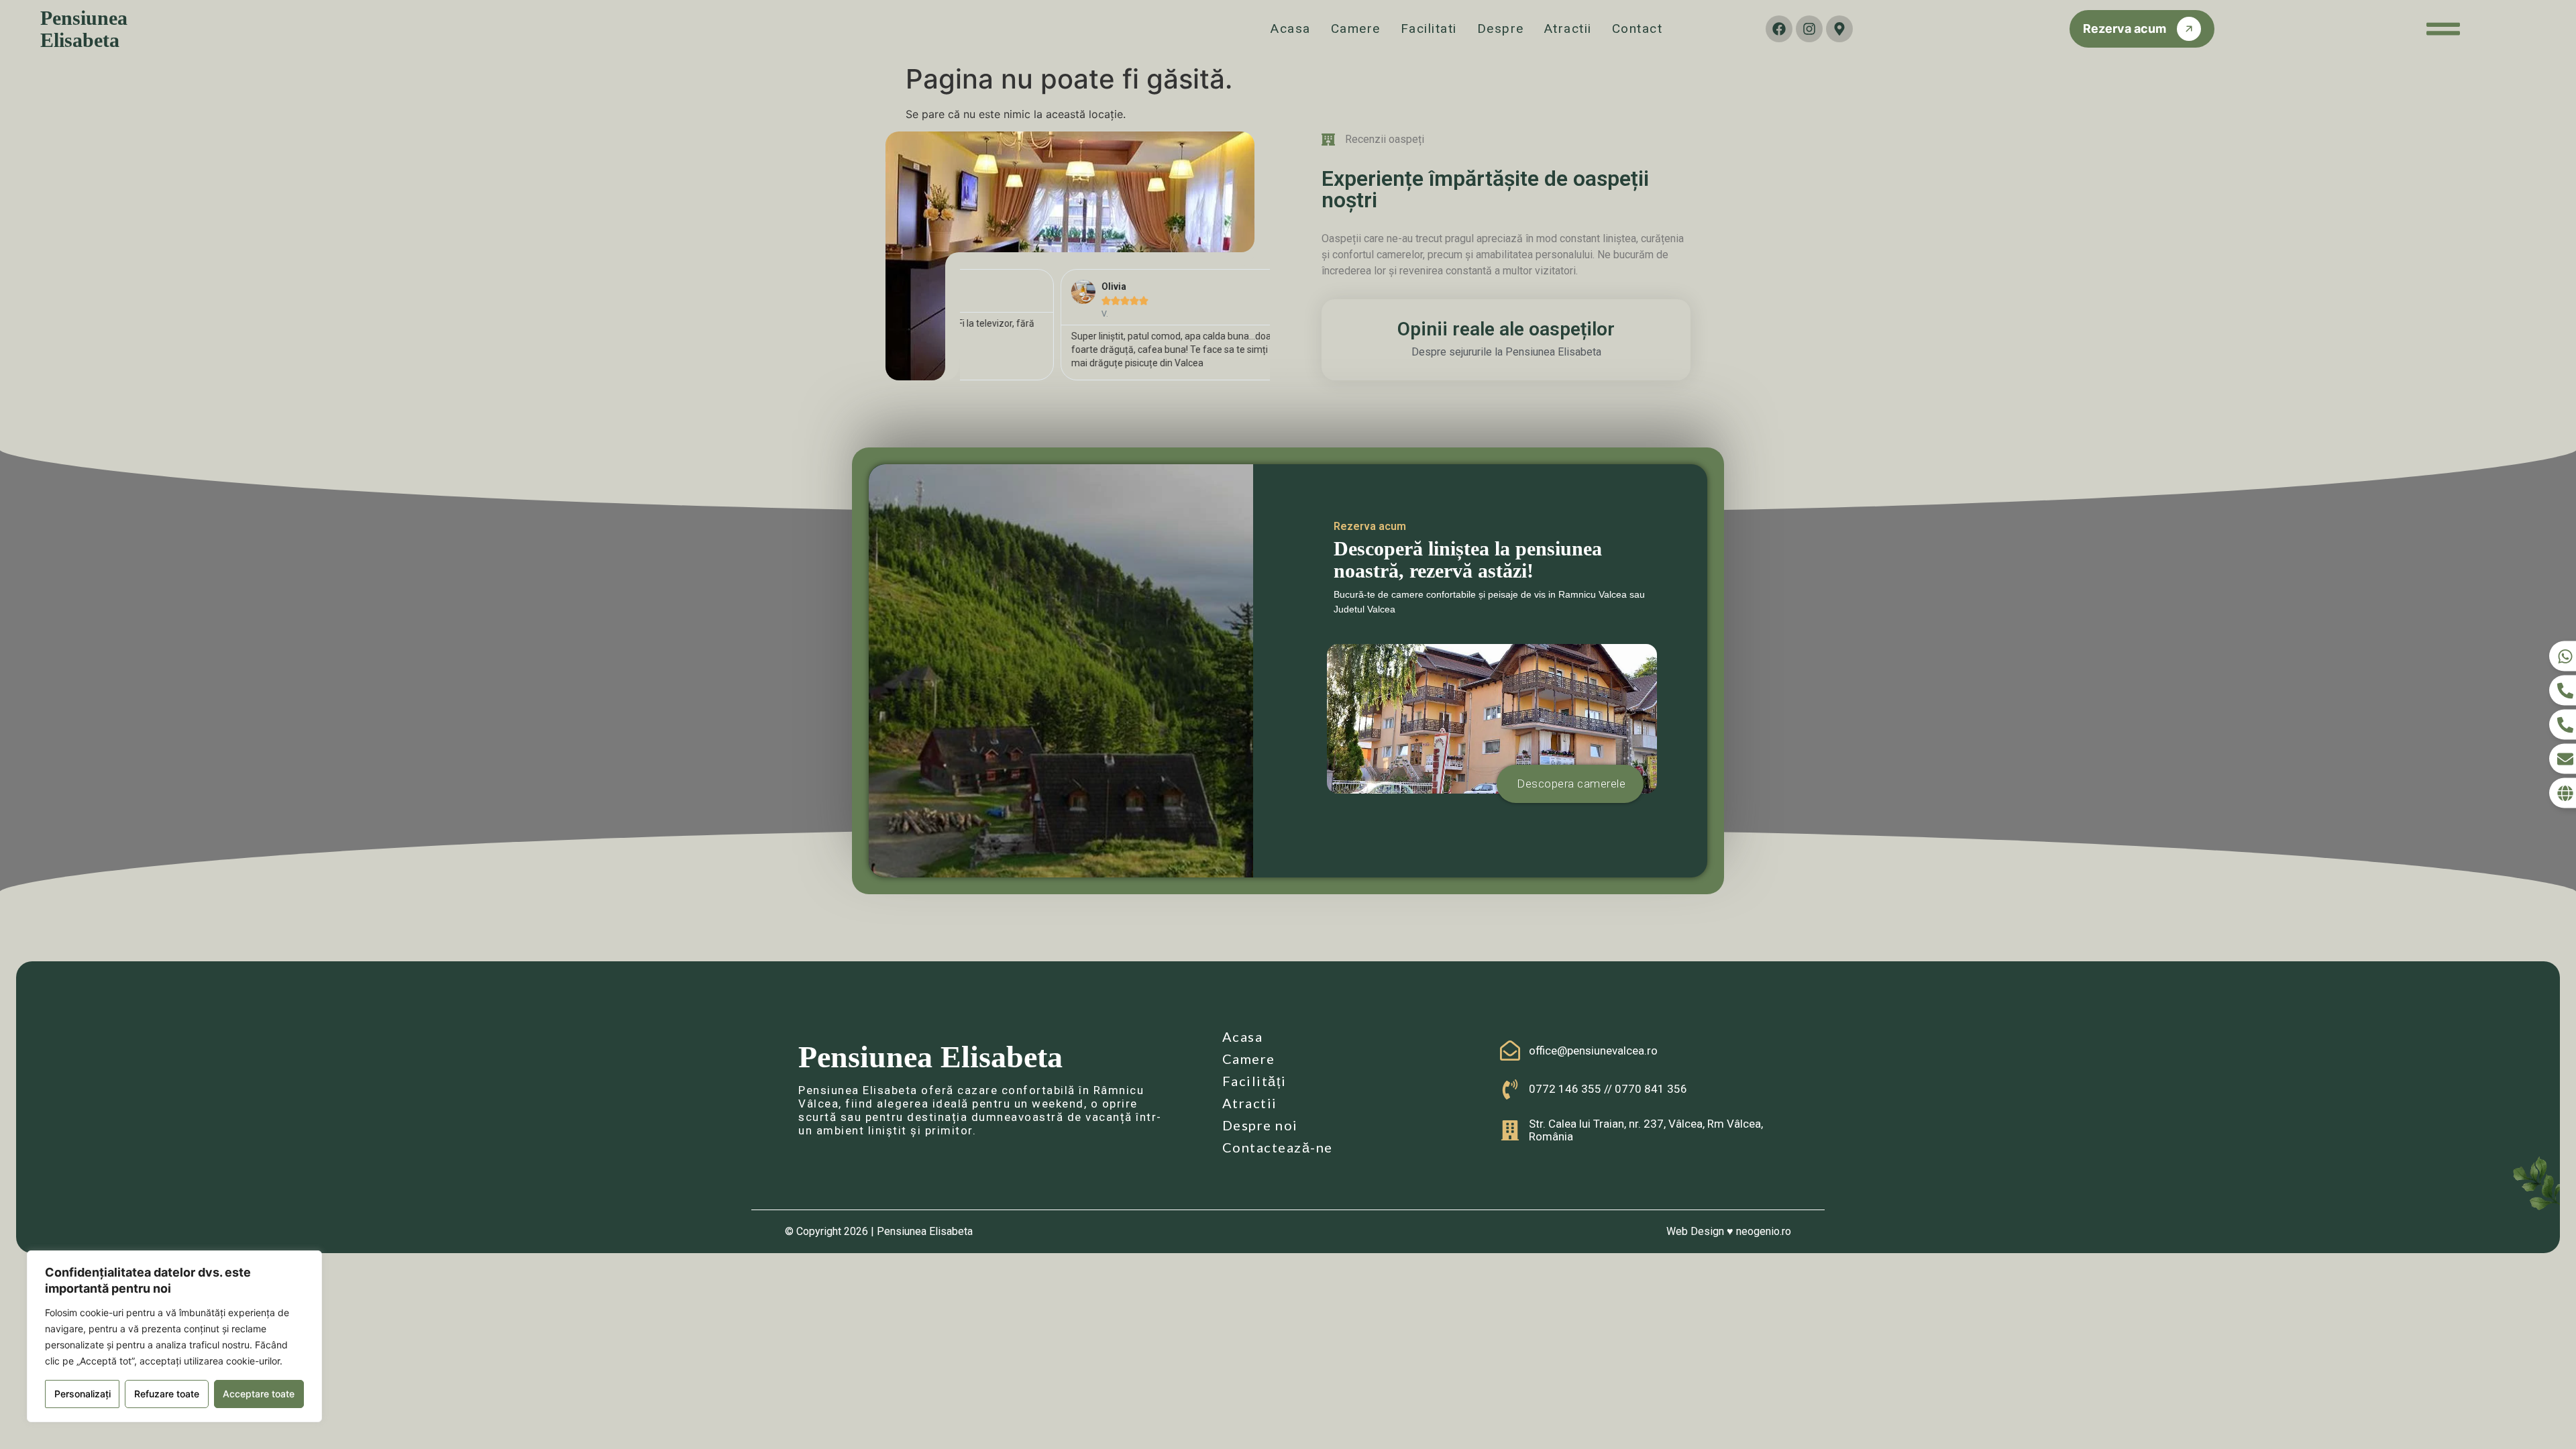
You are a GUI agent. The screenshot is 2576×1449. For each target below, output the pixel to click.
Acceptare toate (259, 1394)
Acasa (1291, 29)
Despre (1501, 29)
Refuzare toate (167, 1394)
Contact (1638, 29)
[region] (174, 1336)
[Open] (2443, 29)
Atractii (1568, 29)
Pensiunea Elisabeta (84, 29)
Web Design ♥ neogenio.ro (1729, 1231)
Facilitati (1429, 29)
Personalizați (83, 1394)
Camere (1356, 29)
